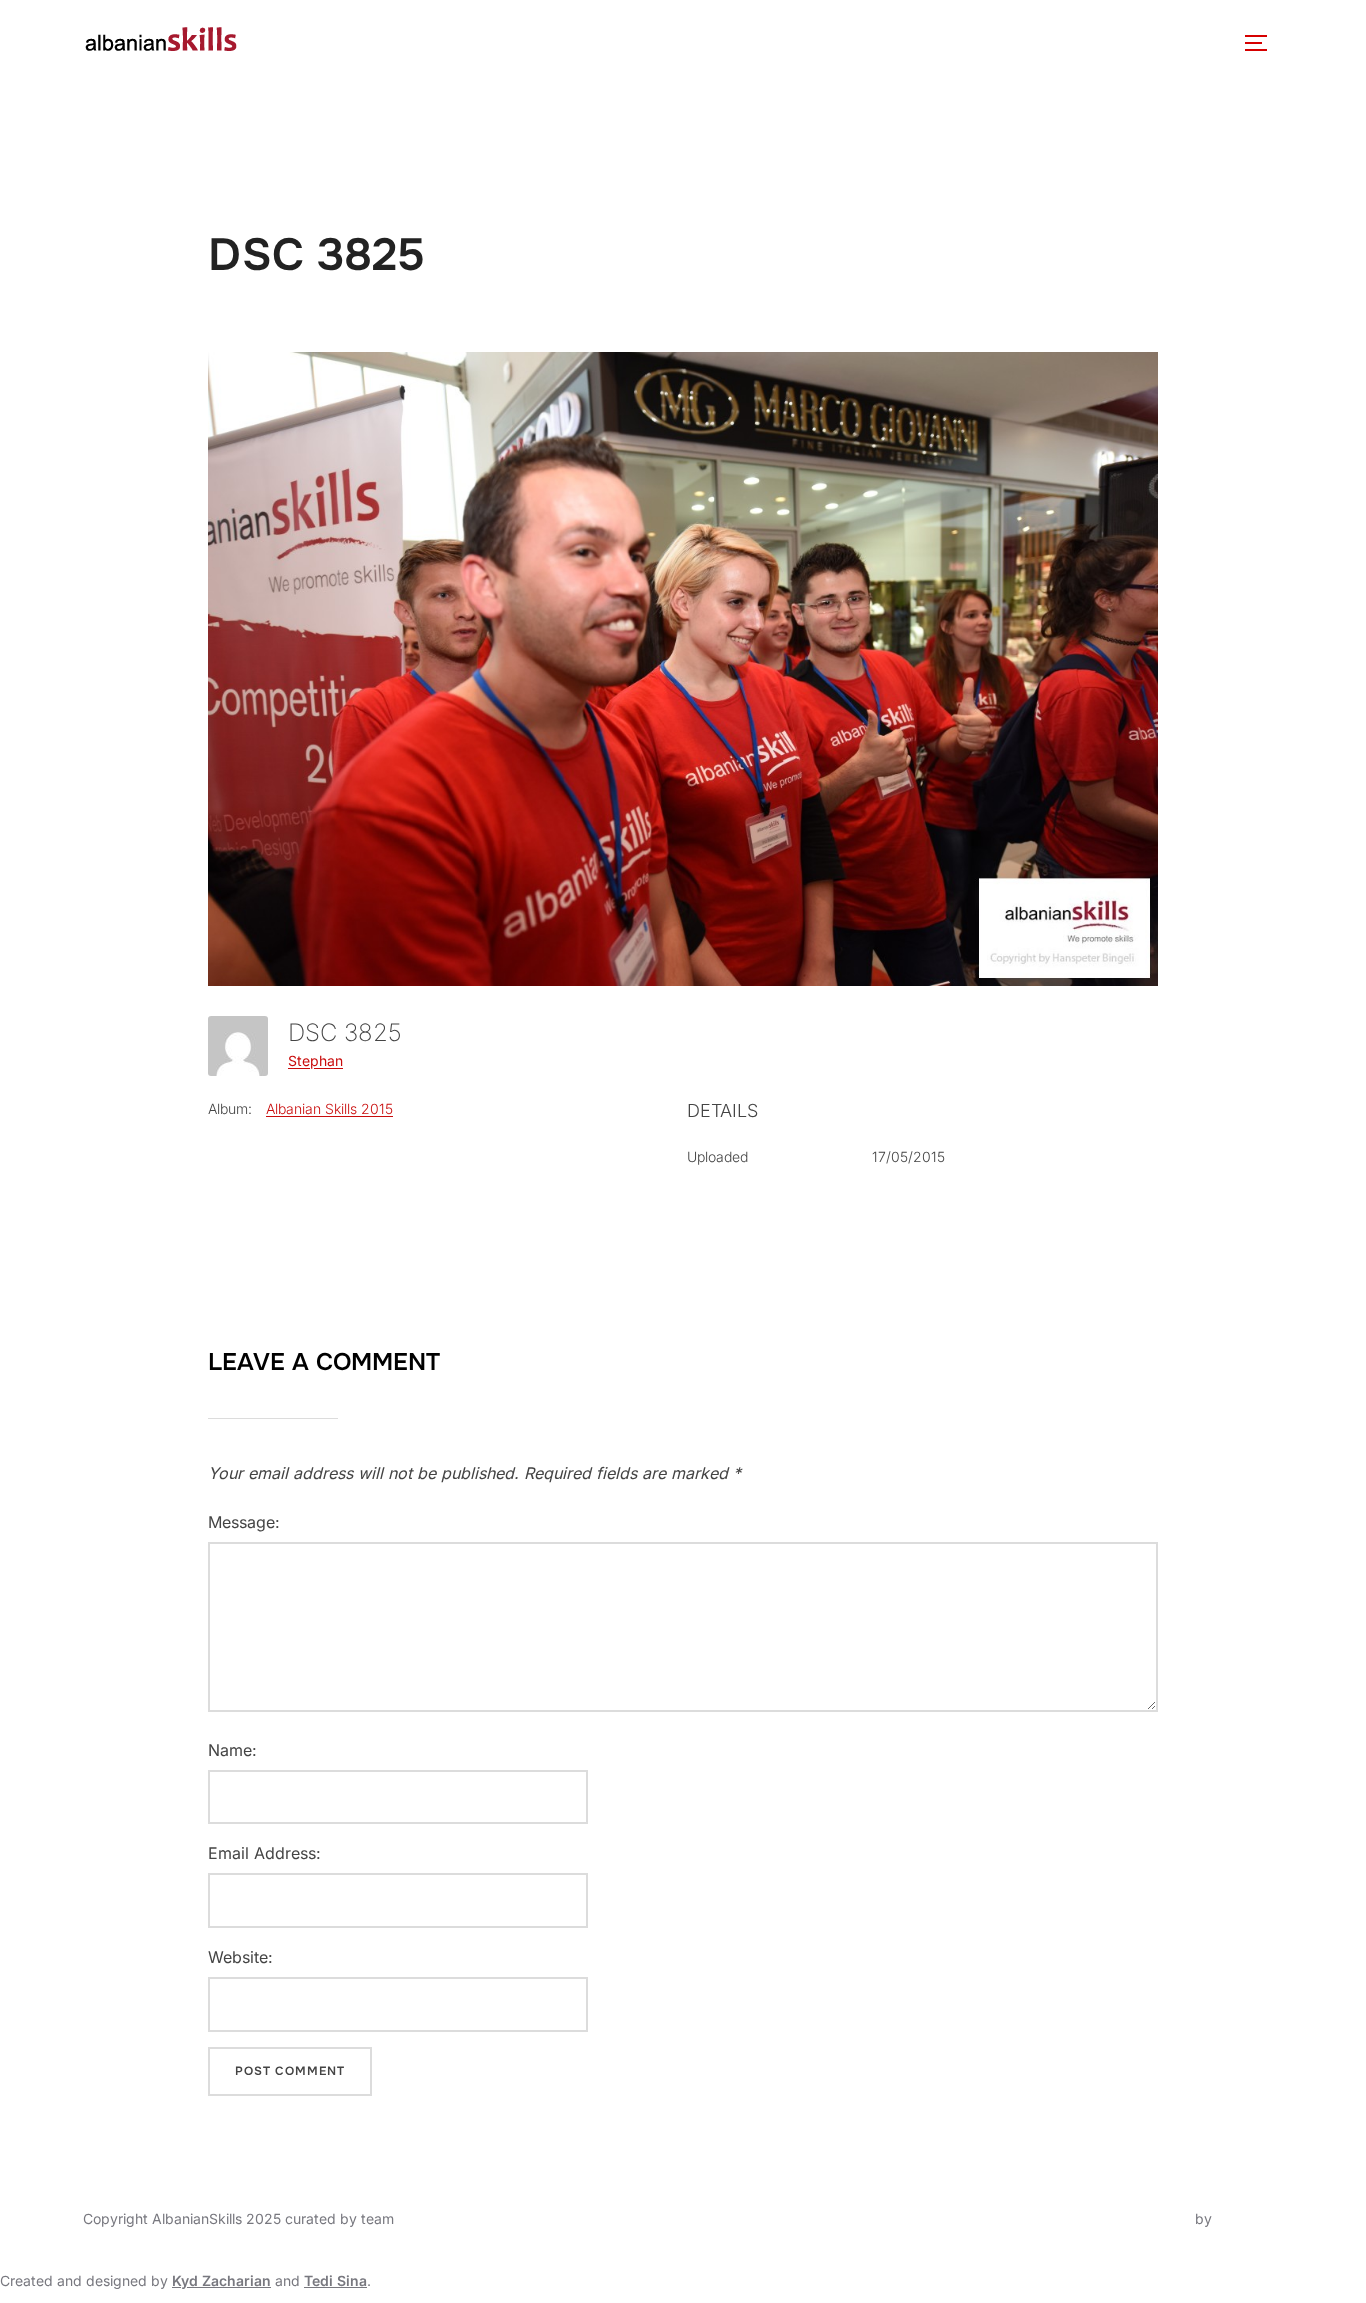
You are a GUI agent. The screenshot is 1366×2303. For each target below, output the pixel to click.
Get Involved (930, 42)
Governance (416, 42)
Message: (244, 1522)
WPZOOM (1249, 2218)
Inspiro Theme (1144, 2218)
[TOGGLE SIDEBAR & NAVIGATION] (1263, 43)
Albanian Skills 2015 (329, 1108)
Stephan (315, 1060)
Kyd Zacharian (221, 2280)
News (514, 42)
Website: (240, 1957)
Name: (232, 1750)
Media (807, 42)
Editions (701, 42)
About (295, 42)
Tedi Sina (335, 2280)
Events (592, 42)
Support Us (1072, 42)
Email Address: (264, 1853)
